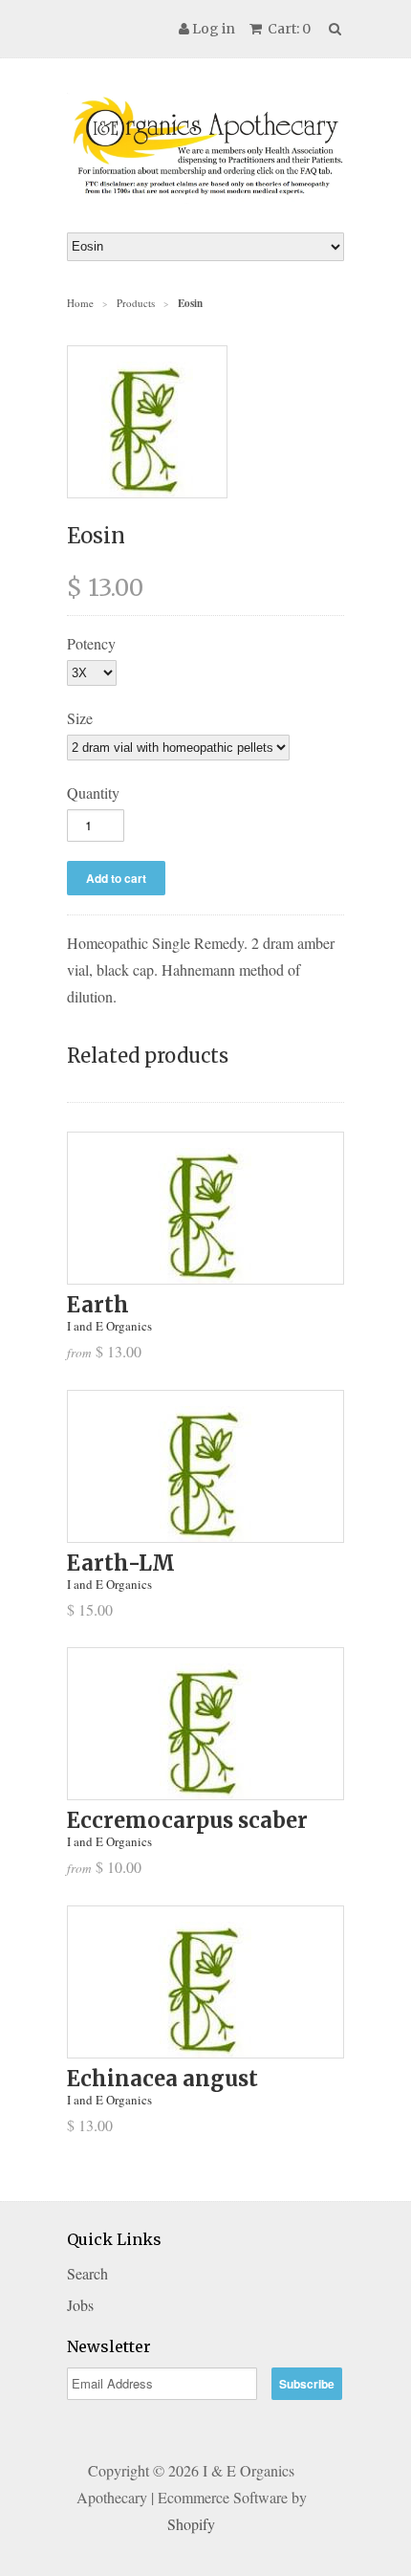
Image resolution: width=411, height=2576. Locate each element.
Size (80, 718)
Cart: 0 (288, 29)
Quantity (93, 793)
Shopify (191, 2524)
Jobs (80, 2305)
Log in (214, 29)
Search (87, 2273)
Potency (91, 643)
